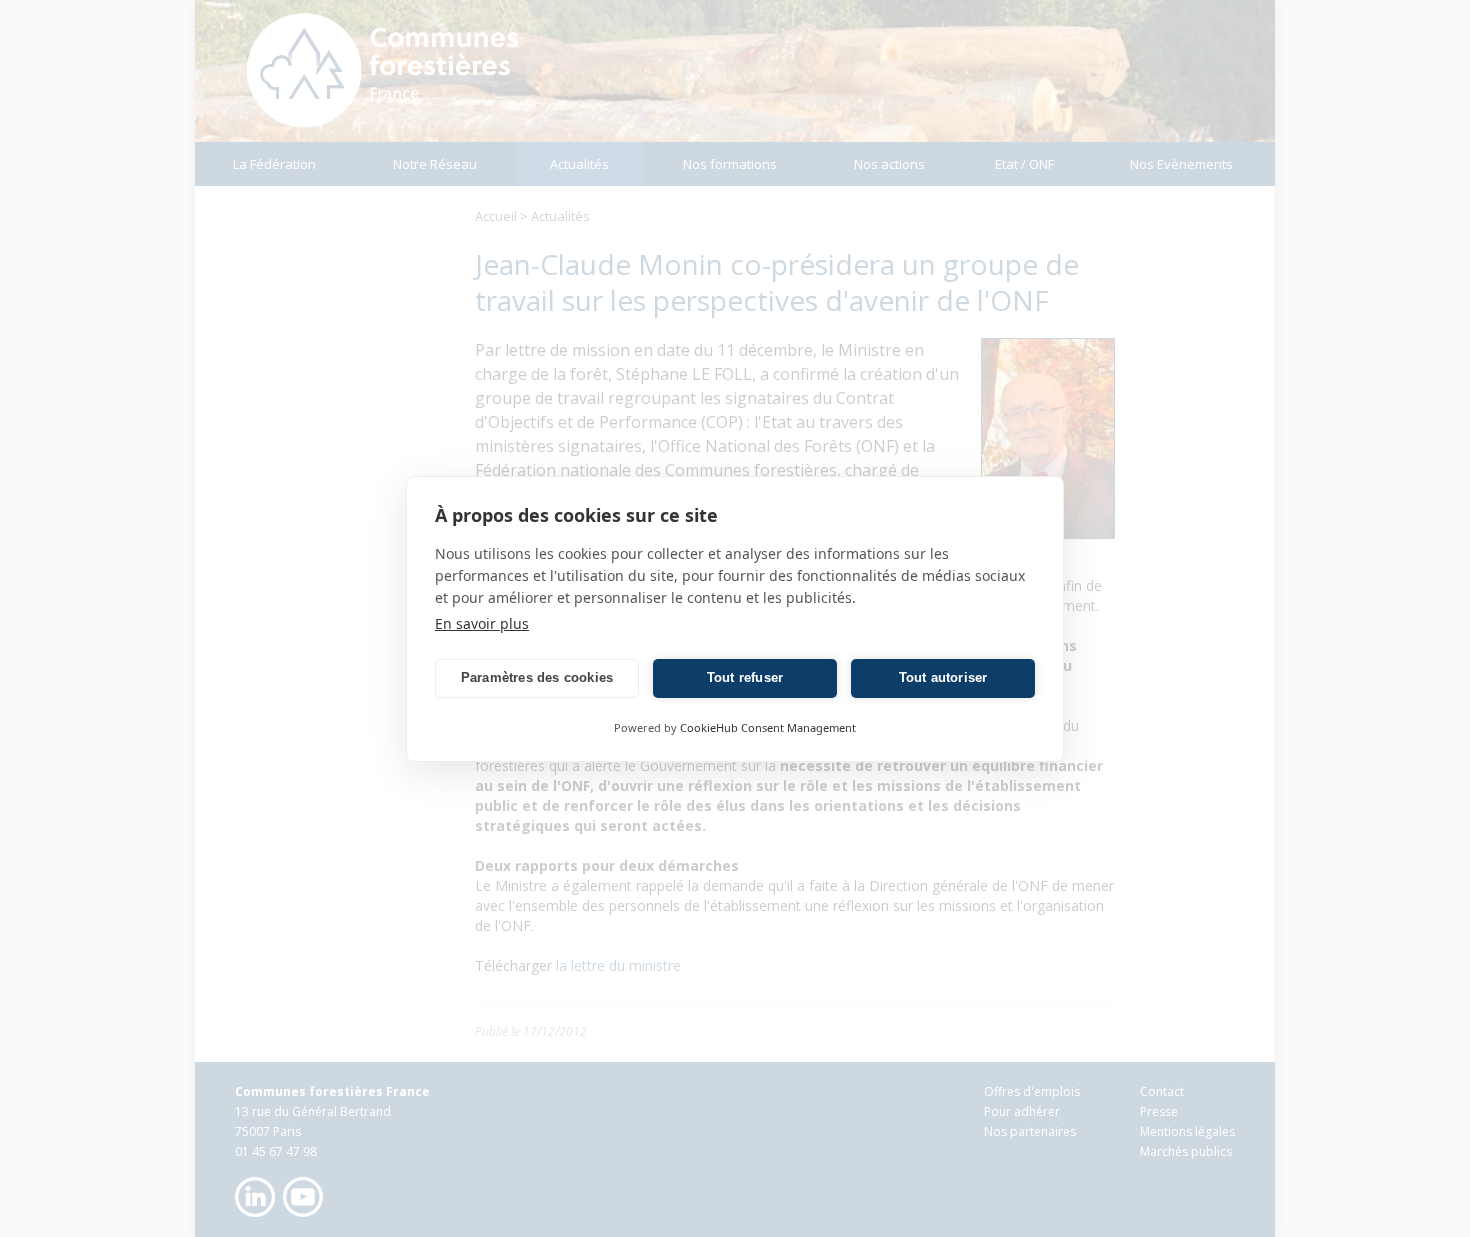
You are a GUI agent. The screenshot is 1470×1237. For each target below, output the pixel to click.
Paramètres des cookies (537, 677)
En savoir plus (482, 623)
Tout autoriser (943, 677)
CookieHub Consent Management (768, 727)
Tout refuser (745, 677)
